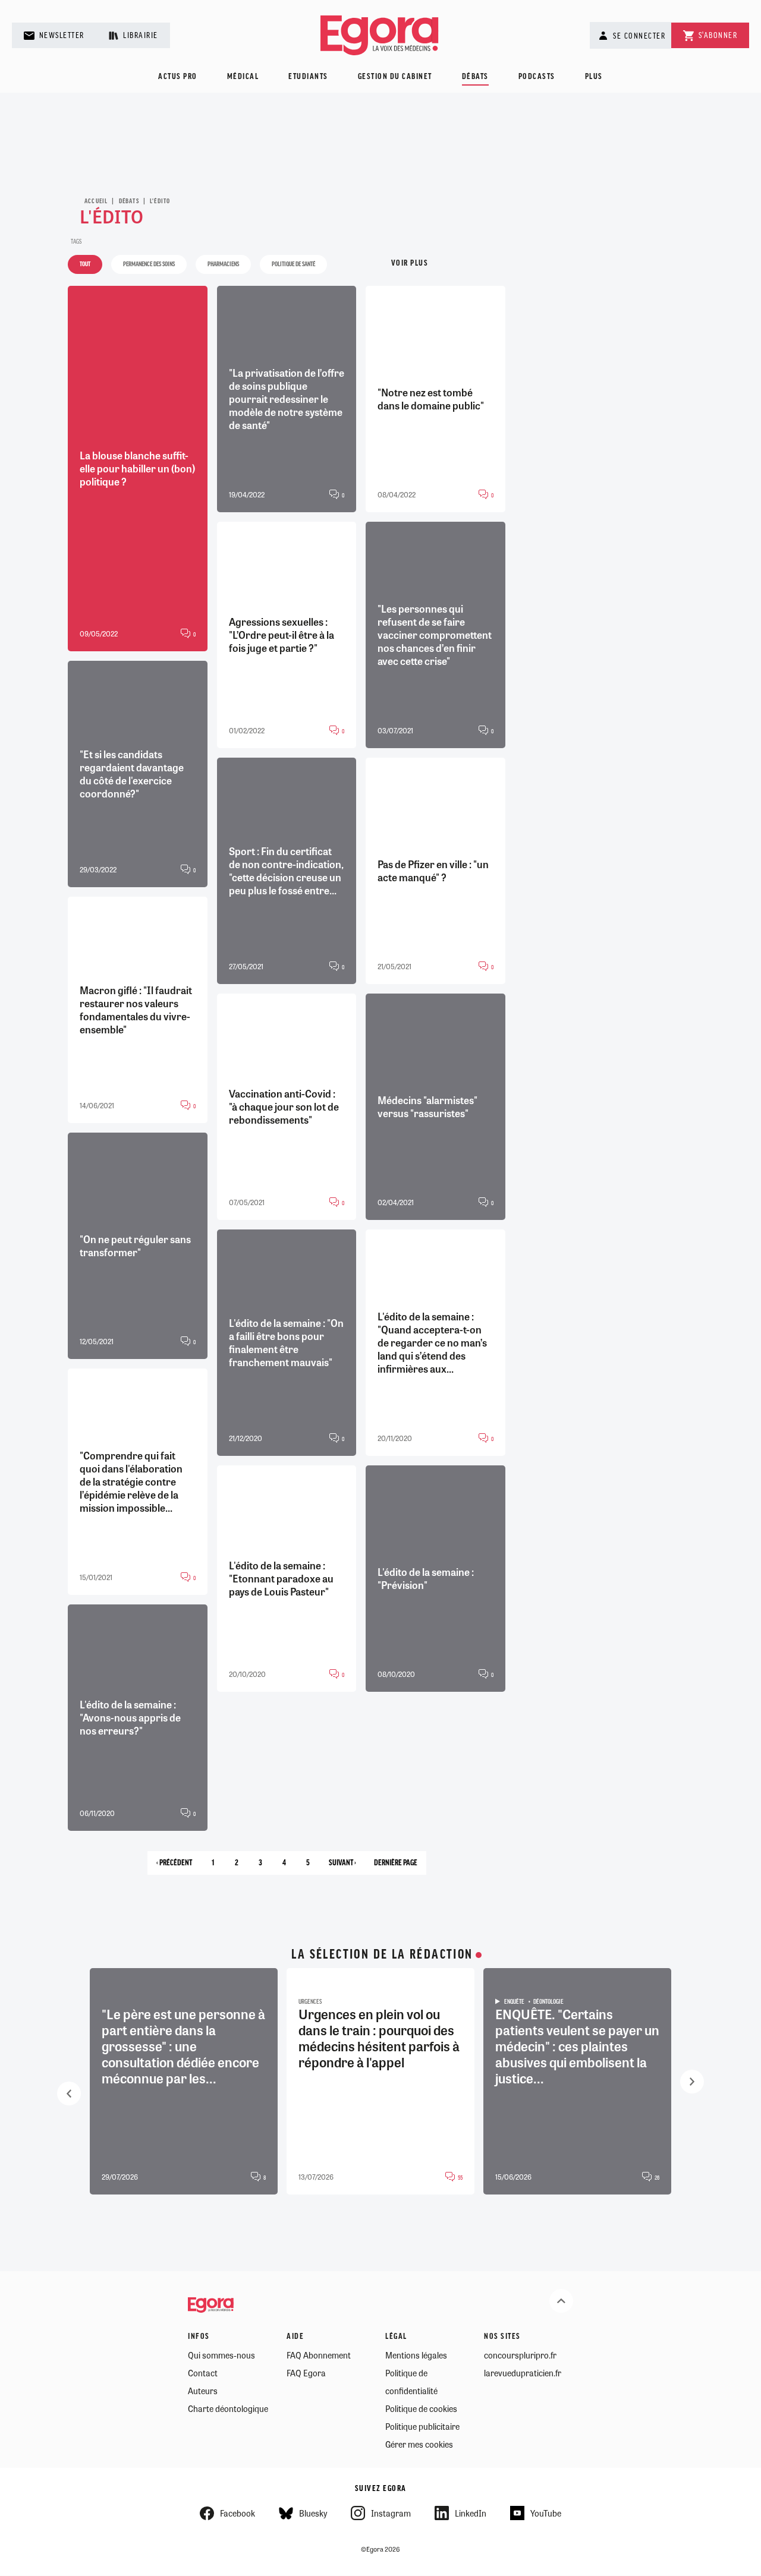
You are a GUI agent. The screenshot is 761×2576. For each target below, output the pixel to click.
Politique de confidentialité (411, 2382)
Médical (243, 77)
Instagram (391, 2513)
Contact (203, 2373)
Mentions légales (416, 2355)
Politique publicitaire (422, 2426)
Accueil (96, 201)
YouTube (546, 2513)
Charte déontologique (228, 2408)
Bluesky (313, 2513)
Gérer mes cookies (419, 2444)
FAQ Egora (306, 2373)
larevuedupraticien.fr (523, 2373)
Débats (475, 77)
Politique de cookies (421, 2408)
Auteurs (203, 2391)
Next (692, 2082)
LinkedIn (471, 2513)
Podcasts (537, 77)
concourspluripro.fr (520, 2355)
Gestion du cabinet (395, 77)
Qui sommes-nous (221, 2355)
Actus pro (178, 77)
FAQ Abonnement (319, 2355)
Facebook (238, 2513)
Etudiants (308, 77)
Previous (69, 2093)
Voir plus (410, 264)
